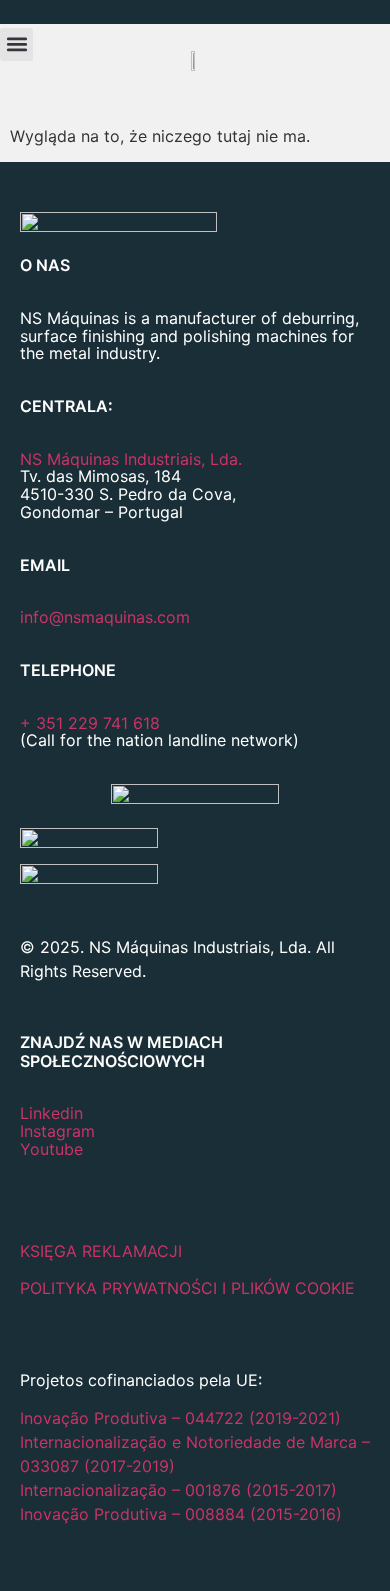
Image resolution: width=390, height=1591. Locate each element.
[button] (16, 44)
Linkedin (51, 1113)
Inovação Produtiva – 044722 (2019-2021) (183, 1418)
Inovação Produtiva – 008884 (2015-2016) (181, 1514)
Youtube (51, 1149)
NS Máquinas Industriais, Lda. (131, 459)
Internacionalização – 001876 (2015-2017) (178, 1490)
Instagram (57, 1131)
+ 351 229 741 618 (90, 723)
